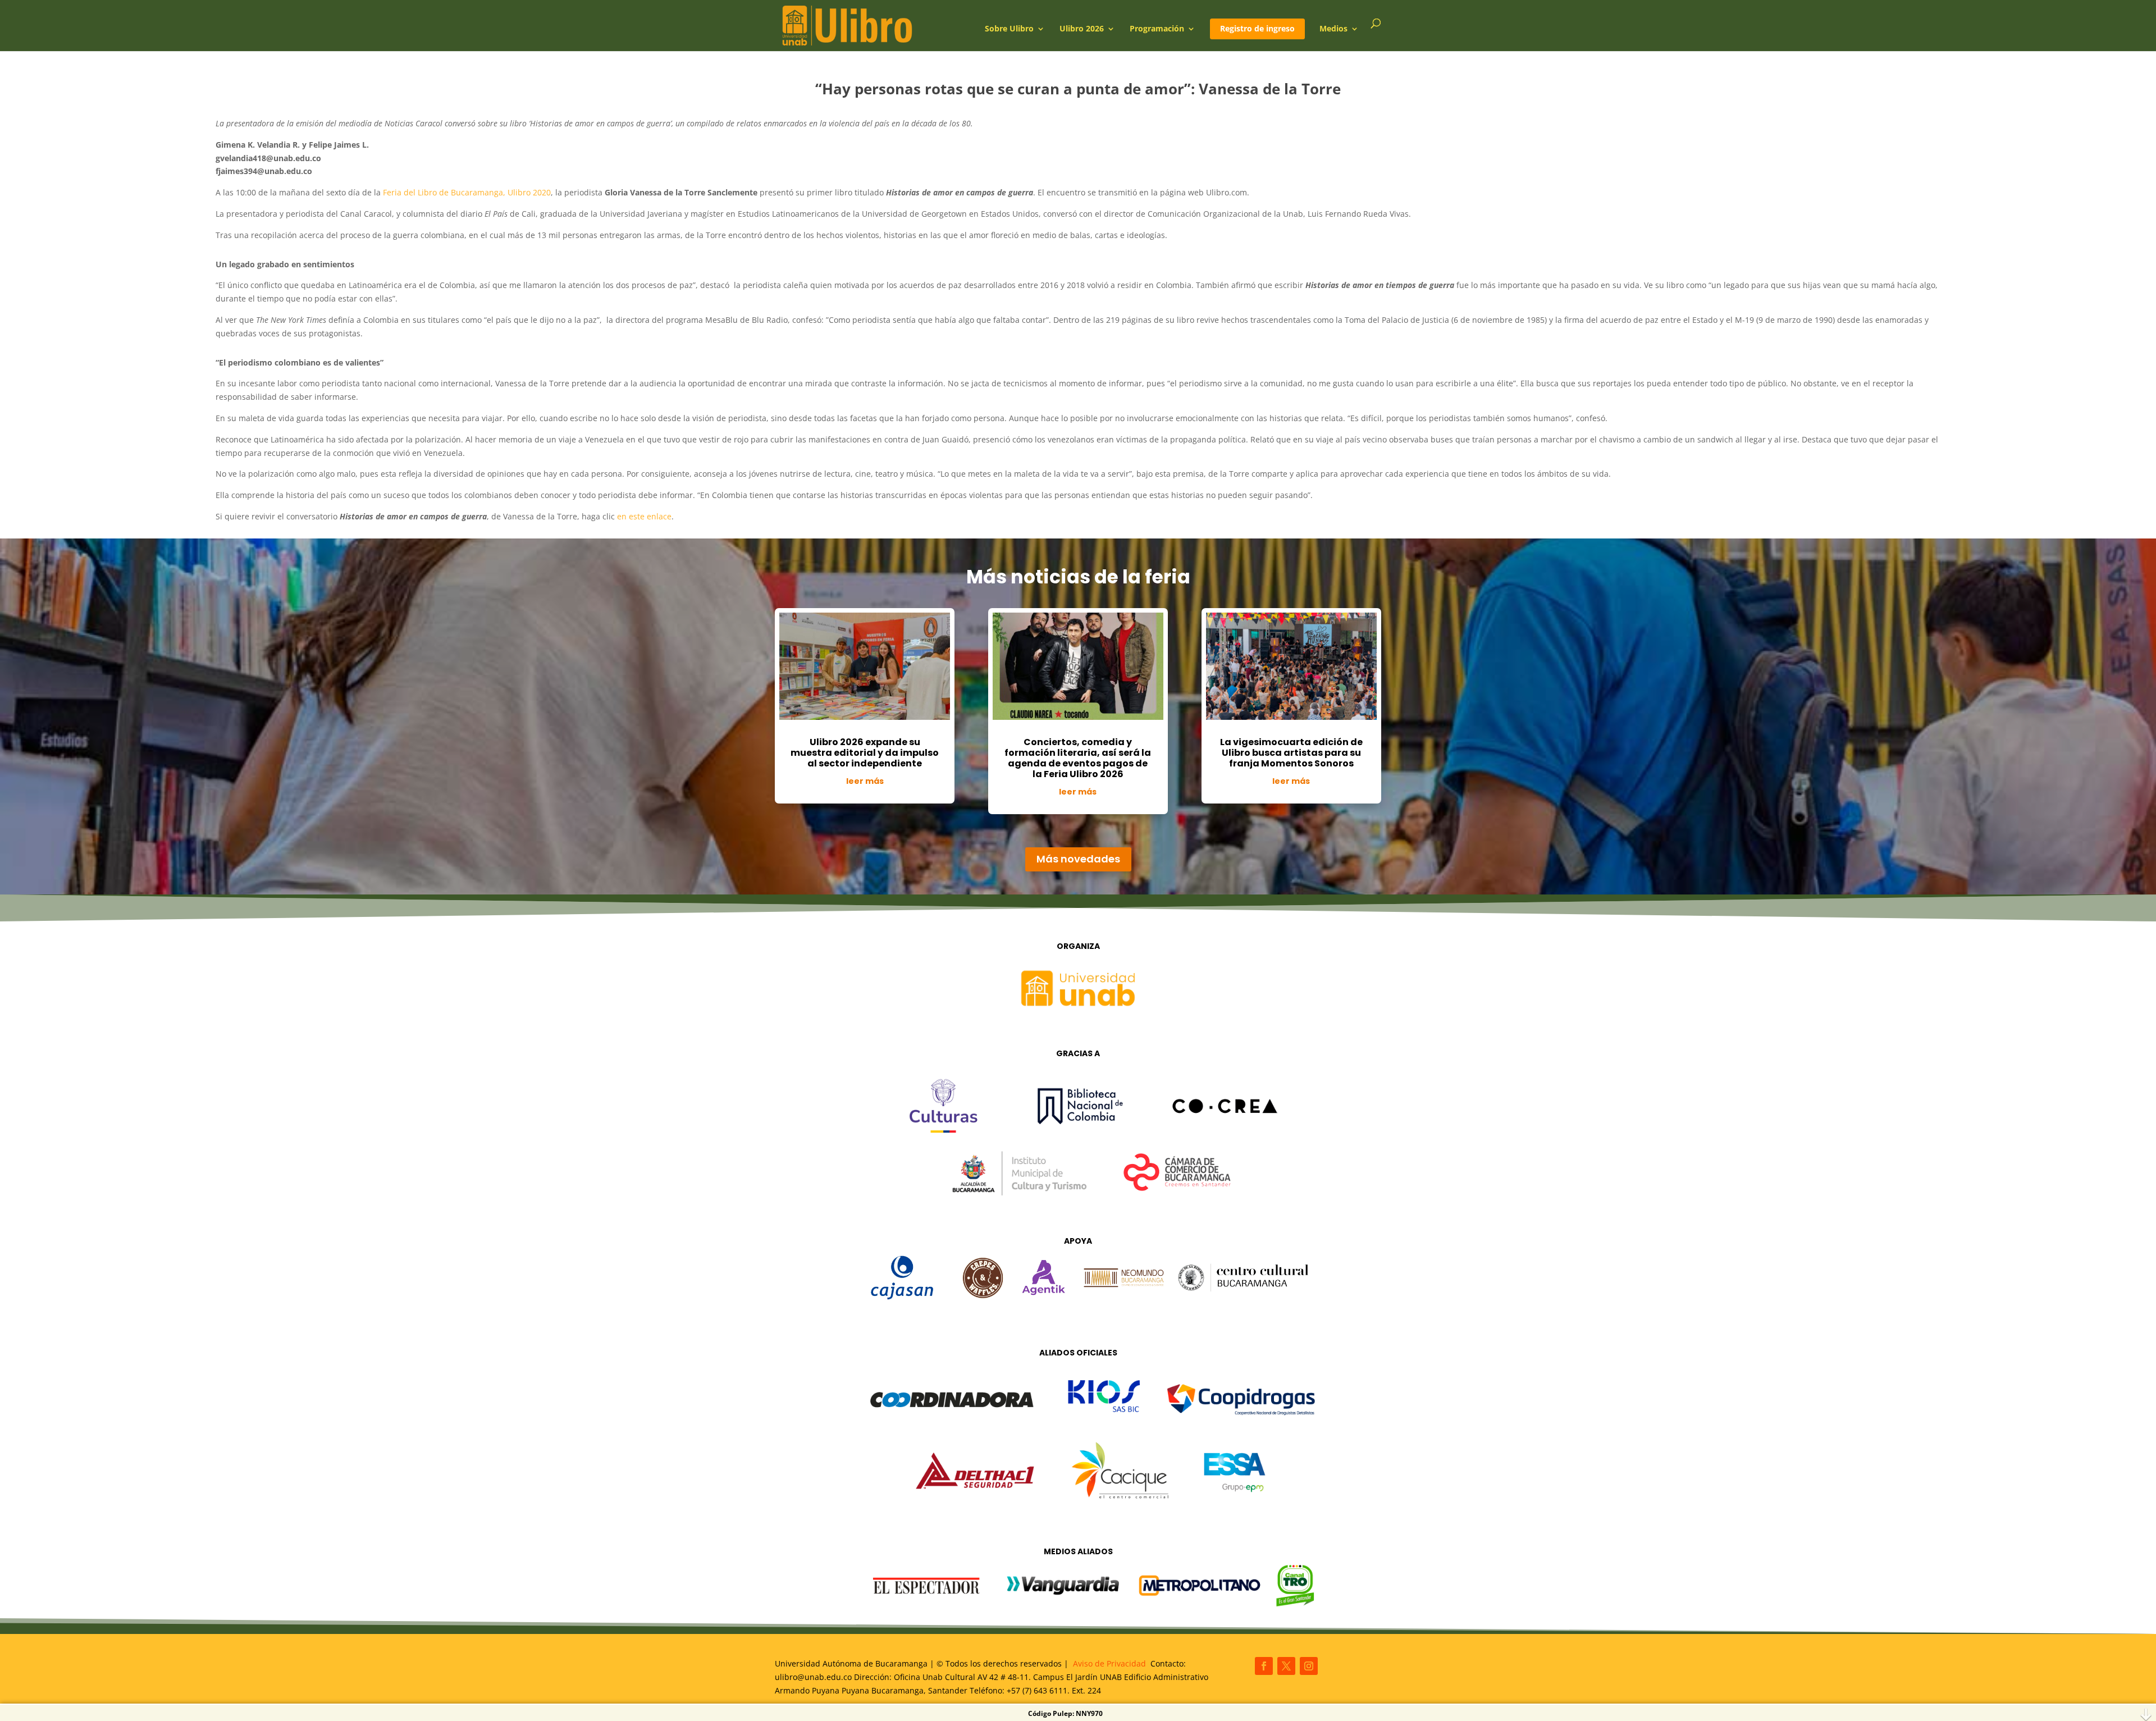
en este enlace (644, 516)
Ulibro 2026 (1082, 29)
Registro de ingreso (1257, 28)
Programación (1157, 29)
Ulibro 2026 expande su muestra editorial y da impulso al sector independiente (865, 753)
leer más (865, 781)
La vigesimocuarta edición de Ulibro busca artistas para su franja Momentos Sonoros (1291, 753)
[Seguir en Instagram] (1309, 1666)
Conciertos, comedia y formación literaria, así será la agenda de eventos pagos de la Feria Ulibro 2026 (1078, 758)
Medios (1333, 29)
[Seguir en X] (1286, 1666)
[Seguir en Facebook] (1264, 1666)
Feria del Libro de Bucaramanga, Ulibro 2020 (467, 192)
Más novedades (1078, 859)
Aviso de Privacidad (1109, 1663)
